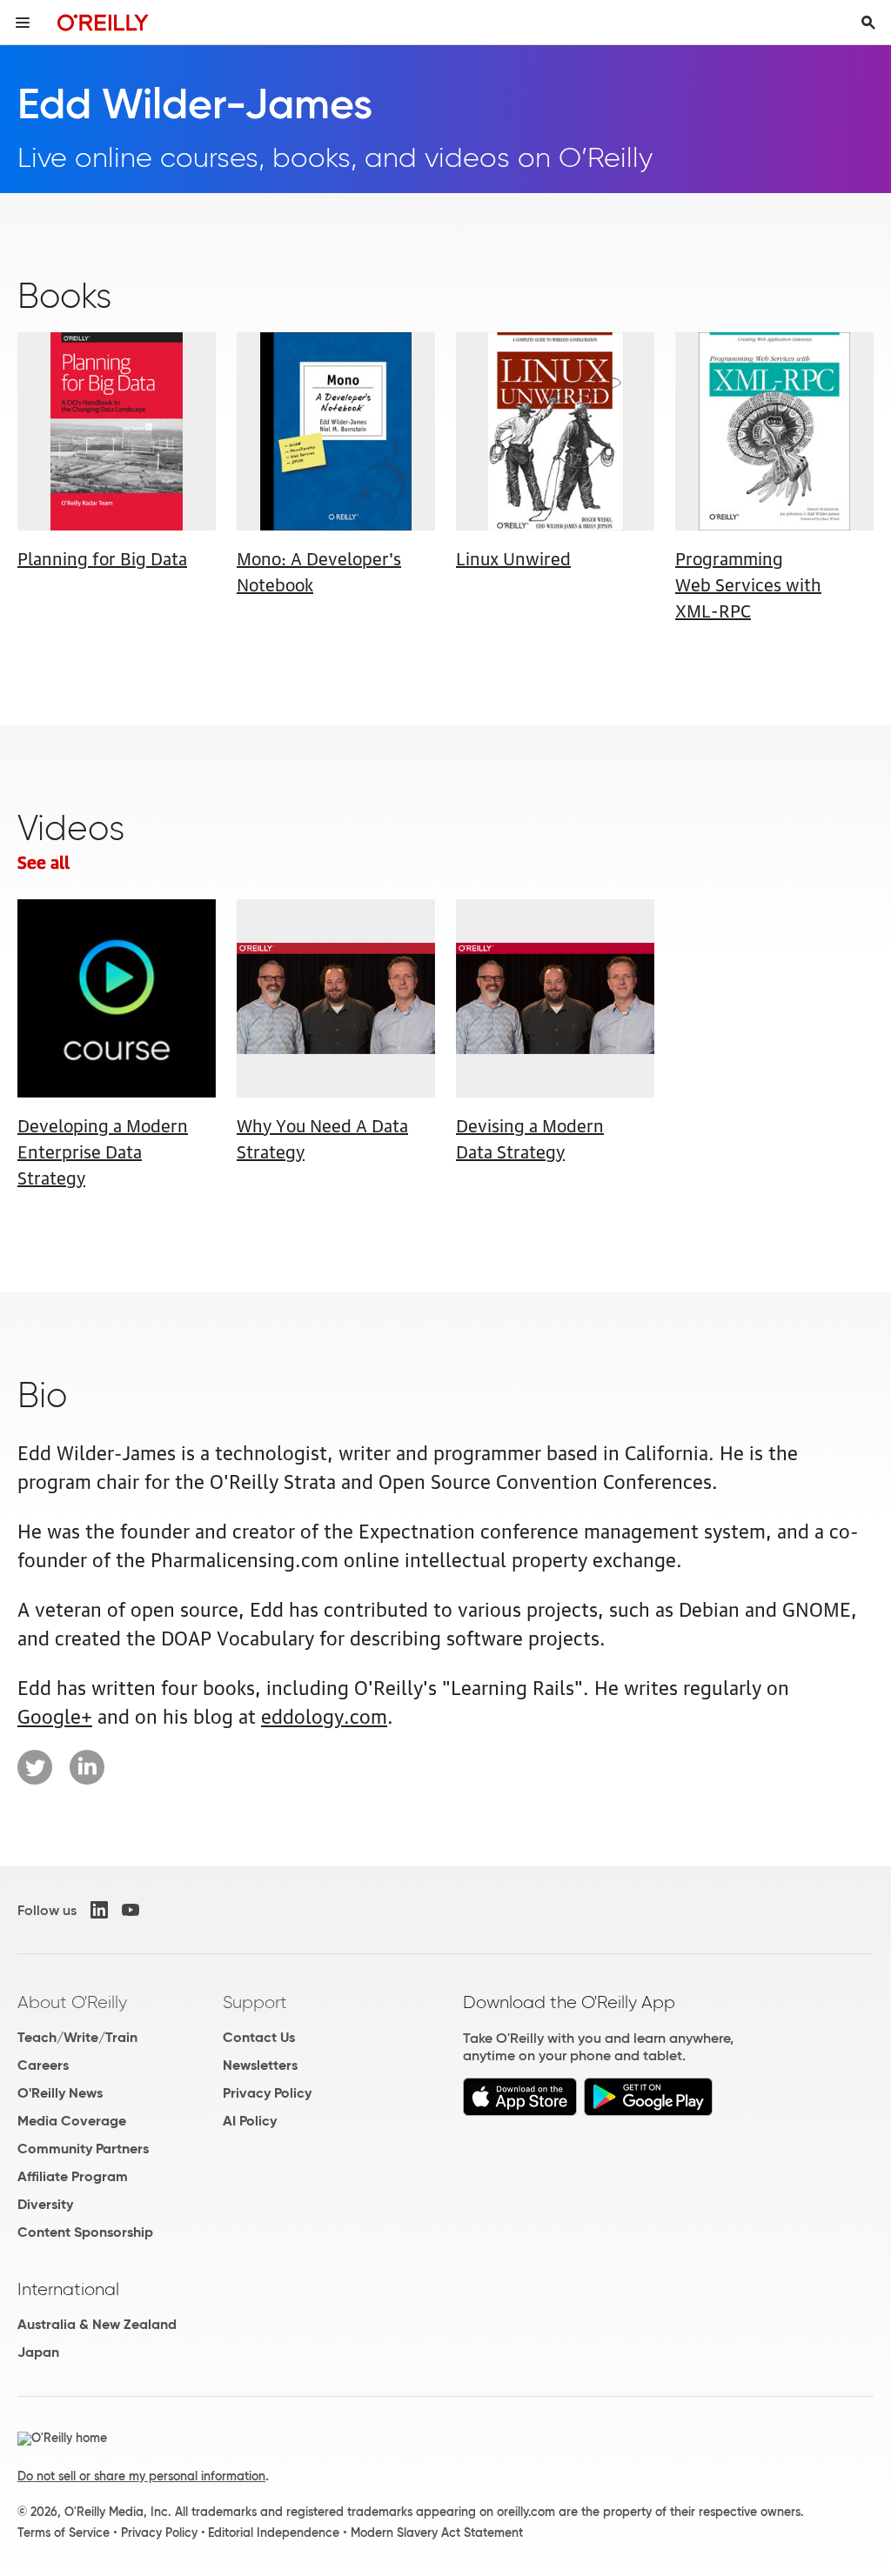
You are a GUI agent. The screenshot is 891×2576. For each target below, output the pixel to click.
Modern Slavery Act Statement (437, 2533)
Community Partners (83, 2149)
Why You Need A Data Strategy (322, 1138)
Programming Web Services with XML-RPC (748, 584)
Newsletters (260, 2065)
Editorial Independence (274, 2533)
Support (255, 2002)
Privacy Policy (267, 2093)
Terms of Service (64, 2533)
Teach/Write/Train (77, 2037)
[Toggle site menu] (23, 23)
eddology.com (324, 1715)
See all (44, 861)
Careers (43, 2065)
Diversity (45, 2204)
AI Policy (250, 2121)
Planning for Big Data (102, 557)
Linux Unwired (513, 557)
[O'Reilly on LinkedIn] (99, 1910)
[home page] (103, 22)
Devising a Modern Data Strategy (530, 1138)
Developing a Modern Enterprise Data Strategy (103, 1151)
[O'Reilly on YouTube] (131, 1910)
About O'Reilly (72, 2002)
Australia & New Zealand (97, 2324)
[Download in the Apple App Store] (520, 2111)
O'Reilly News (60, 2093)
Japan (38, 2352)
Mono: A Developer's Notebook (319, 571)
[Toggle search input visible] (868, 23)
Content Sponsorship (85, 2232)
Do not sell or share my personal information (141, 2476)
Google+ (55, 1715)
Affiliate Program (73, 2176)
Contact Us (259, 2037)
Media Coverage (72, 2121)
